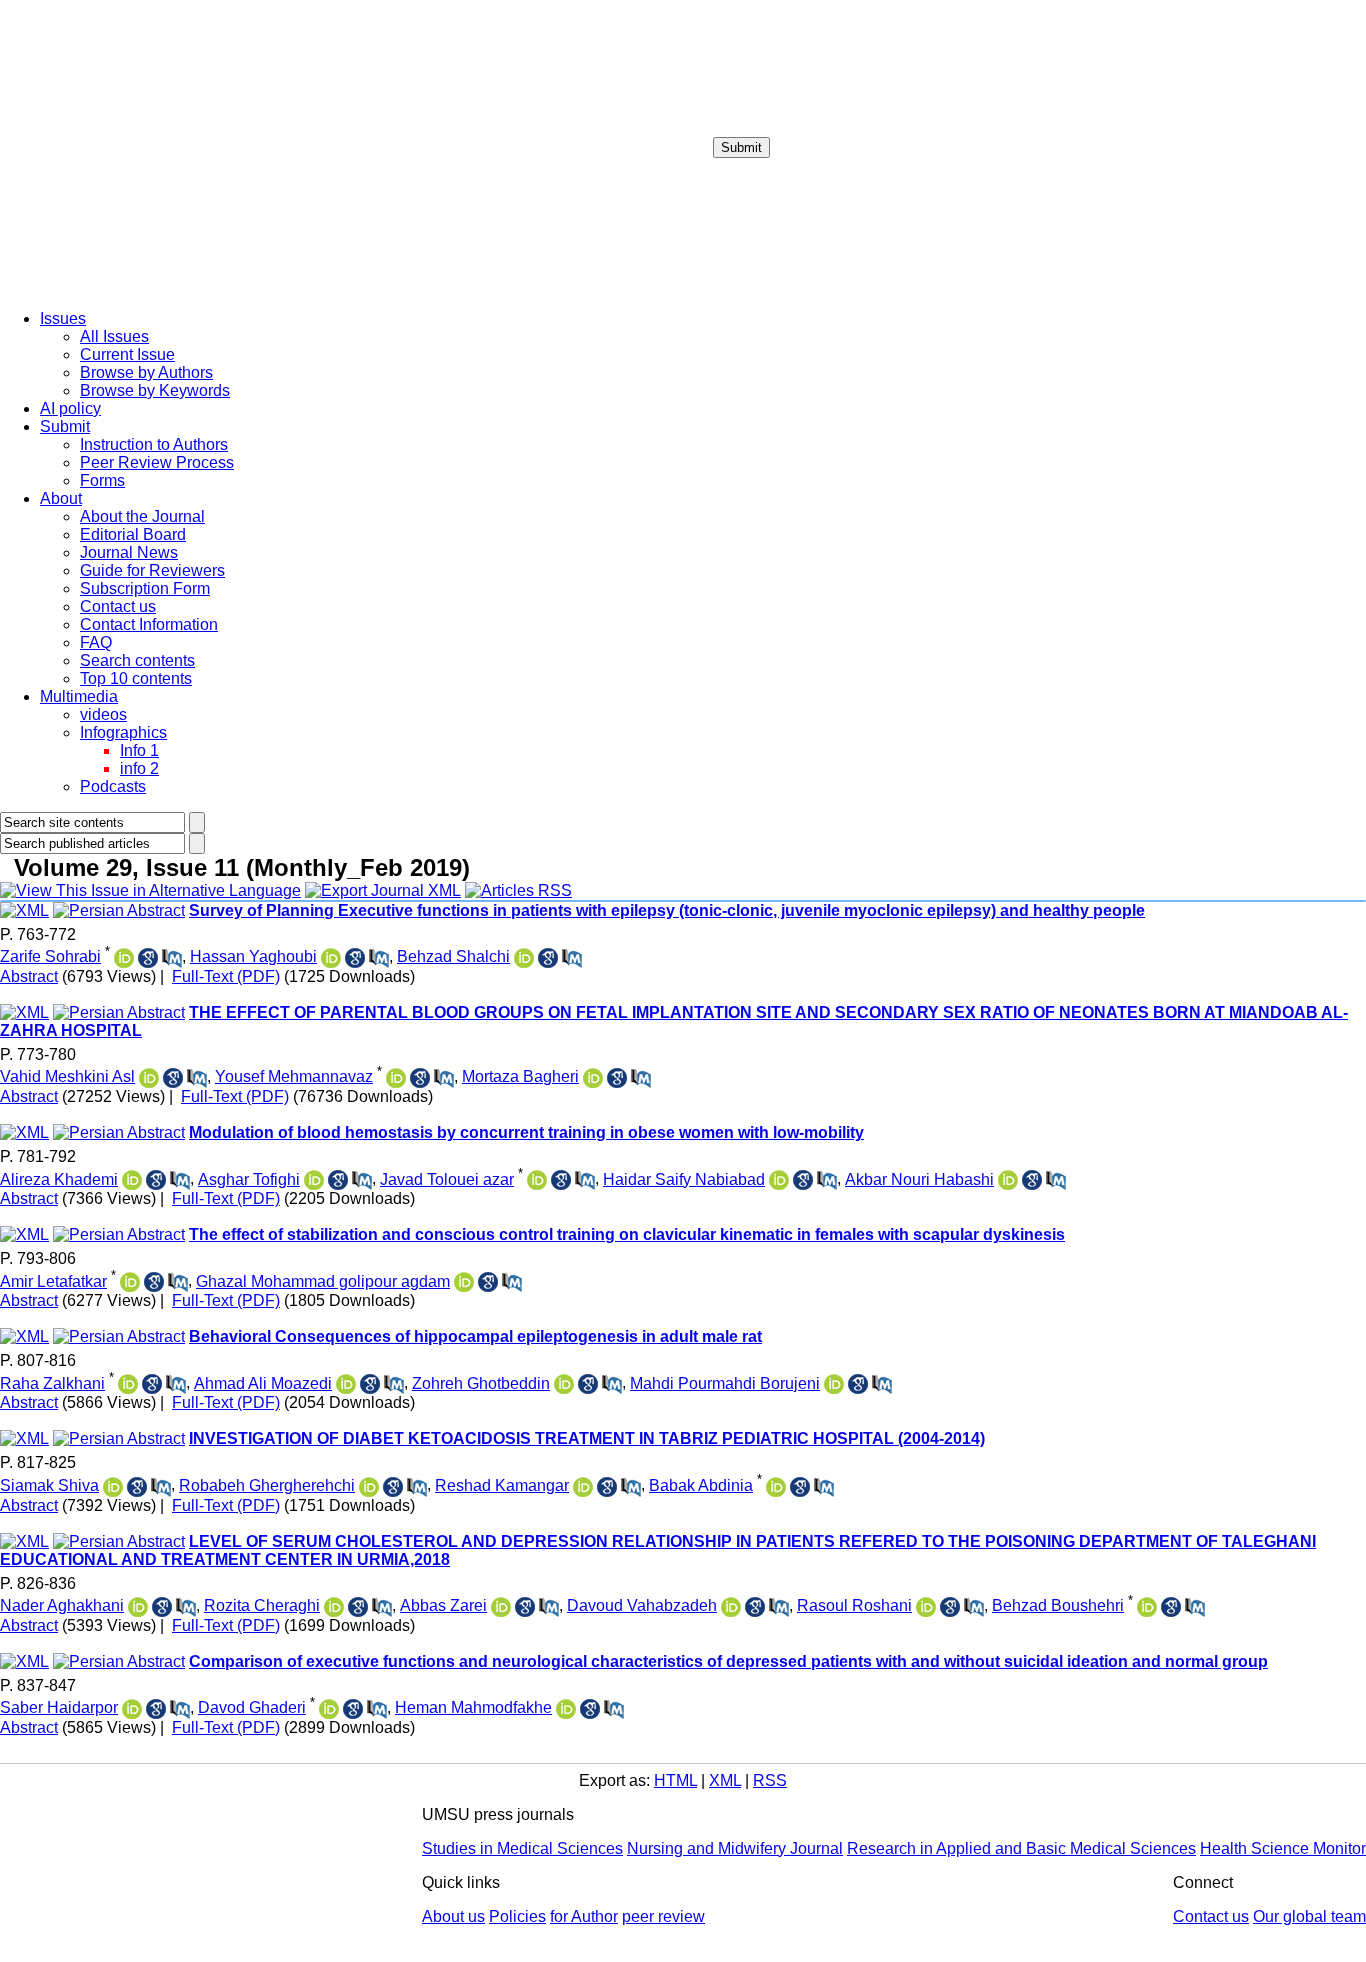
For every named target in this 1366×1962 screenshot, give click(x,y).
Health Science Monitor (1283, 1848)
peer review (663, 1916)
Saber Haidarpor (59, 1707)
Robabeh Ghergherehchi (267, 1485)
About (61, 498)
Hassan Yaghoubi (253, 956)
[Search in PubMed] (172, 958)
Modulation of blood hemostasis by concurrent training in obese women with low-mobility (526, 1132)
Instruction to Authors (154, 444)
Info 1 (139, 750)
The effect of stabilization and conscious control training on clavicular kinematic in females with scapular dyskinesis (627, 1234)
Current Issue (127, 354)
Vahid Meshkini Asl (67, 1076)
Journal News (129, 552)
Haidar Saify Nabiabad (684, 1179)
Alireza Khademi (59, 1179)
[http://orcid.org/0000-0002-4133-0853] (149, 1078)
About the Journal (142, 516)
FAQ (96, 642)
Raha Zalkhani (52, 1383)
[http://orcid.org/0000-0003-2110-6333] (564, 1384)
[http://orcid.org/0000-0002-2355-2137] (113, 1487)
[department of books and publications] (155, 288)
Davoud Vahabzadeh (642, 1605)
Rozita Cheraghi (262, 1605)
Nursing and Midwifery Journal (735, 1848)
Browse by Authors (146, 372)
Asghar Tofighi (249, 1179)
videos (103, 714)
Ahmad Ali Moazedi (263, 1383)
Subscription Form (145, 588)
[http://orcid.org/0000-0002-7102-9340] (1008, 1180)
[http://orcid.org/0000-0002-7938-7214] (329, 1709)
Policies (517, 1916)
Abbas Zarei (443, 1605)
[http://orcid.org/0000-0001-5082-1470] (1147, 1607)
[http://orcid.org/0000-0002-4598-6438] (731, 1607)
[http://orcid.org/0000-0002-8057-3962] (369, 1487)
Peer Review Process (157, 462)
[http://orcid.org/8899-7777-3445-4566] (331, 958)
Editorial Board (133, 534)
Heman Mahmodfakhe (473, 1707)
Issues (63, 318)
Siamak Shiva (49, 1485)
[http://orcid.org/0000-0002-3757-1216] (926, 1607)
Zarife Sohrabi (50, 956)
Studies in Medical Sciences (522, 1848)
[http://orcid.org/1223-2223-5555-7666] (124, 958)
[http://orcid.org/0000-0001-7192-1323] (464, 1282)
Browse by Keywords (155, 390)
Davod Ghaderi (252, 1707)
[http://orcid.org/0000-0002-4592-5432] (396, 1078)
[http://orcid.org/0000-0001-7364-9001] (779, 1180)
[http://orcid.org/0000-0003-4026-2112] (138, 1607)
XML (725, 1780)
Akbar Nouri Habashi (919, 1179)
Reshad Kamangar (502, 1485)
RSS (770, 1780)
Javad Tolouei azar (447, 1179)
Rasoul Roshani (854, 1605)
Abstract (29, 976)
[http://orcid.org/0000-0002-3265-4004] (334, 1607)
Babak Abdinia (701, 1485)
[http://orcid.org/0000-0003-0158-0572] (501, 1607)
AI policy (70, 408)
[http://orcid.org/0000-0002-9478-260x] (834, 1384)
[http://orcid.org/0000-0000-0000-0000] (583, 1487)
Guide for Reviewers (152, 570)
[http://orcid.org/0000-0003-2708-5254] (128, 1384)
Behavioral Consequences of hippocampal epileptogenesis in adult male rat (475, 1336)
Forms (102, 480)
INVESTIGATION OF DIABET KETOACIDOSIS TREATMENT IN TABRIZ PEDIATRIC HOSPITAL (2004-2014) (587, 1438)
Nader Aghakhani (62, 1605)
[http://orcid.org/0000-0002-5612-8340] (130, 1282)
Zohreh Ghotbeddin (481, 1383)
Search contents (137, 660)
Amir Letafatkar (53, 1281)
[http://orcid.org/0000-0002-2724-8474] (537, 1180)
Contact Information (149, 624)
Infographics (123, 732)
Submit (741, 147)
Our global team (1309, 1916)
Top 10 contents (136, 678)
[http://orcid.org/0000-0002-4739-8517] (593, 1078)
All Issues (114, 336)
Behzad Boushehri (1058, 1605)
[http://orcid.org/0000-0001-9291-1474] (132, 1709)
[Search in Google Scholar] (148, 958)
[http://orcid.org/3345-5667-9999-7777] (524, 958)
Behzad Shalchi (453, 956)
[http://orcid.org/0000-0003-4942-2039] (566, 1709)
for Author (584, 1916)
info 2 (139, 768)
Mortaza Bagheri (520, 1076)
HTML (675, 1780)
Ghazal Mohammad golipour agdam (323, 1281)
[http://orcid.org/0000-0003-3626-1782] (314, 1180)
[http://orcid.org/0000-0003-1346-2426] (346, 1384)
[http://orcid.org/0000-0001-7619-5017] (132, 1180)
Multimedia (79, 696)
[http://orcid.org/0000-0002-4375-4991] (776, 1487)
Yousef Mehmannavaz (294, 1076)
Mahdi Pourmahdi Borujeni (725, 1383)
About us (453, 1916)
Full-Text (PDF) (226, 976)
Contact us (118, 606)
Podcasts (113, 786)
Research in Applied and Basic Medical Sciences (1021, 1848)
